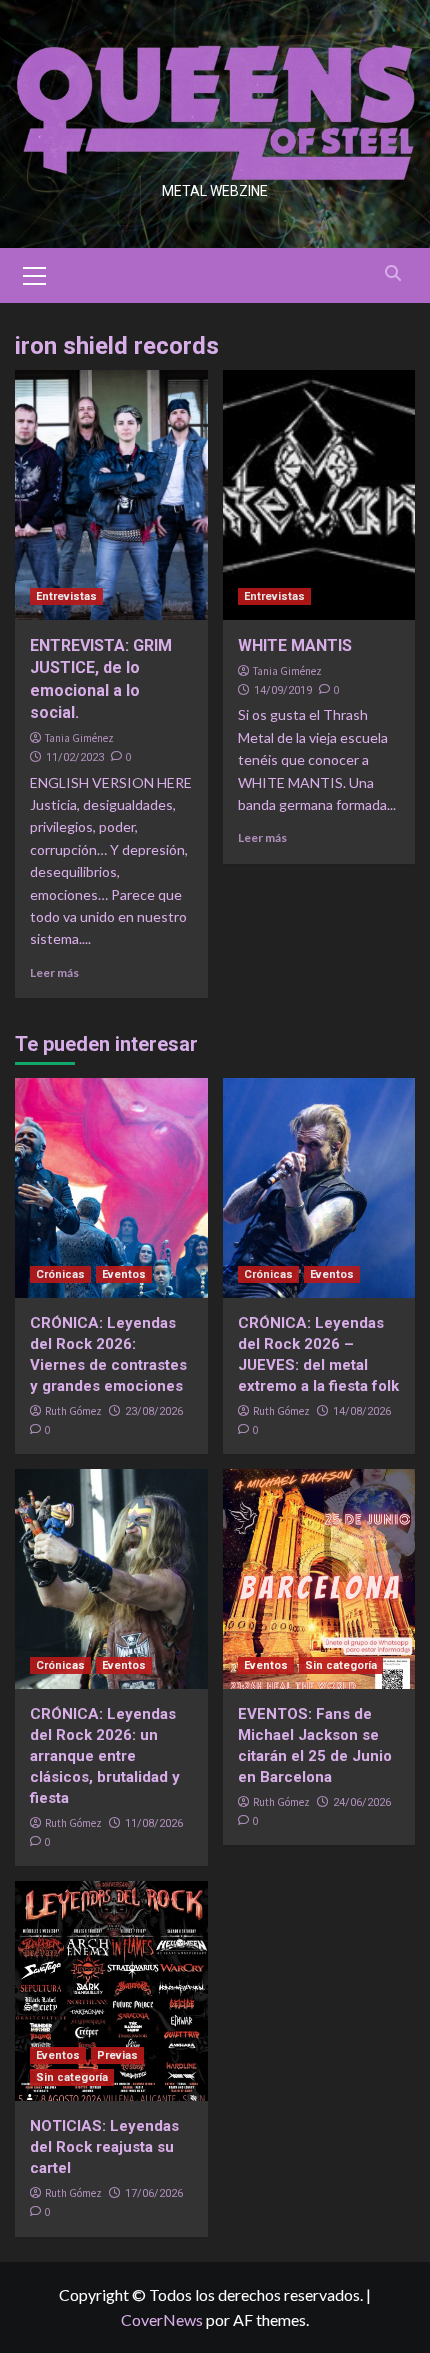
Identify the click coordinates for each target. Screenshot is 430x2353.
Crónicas (60, 1274)
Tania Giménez (79, 738)
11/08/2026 (154, 1823)
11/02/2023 (75, 757)
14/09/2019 (283, 690)
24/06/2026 (362, 1802)
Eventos (124, 1274)
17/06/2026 (154, 2193)
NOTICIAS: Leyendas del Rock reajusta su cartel (104, 2147)
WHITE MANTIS (295, 645)
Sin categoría (341, 1665)
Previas (117, 2055)
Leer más (54, 972)
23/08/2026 (154, 1411)
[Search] (392, 273)
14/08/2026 (362, 1411)
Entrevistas (66, 596)
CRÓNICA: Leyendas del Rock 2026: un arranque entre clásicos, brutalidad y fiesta (105, 1756)
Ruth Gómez (73, 1411)
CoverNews (162, 2319)
